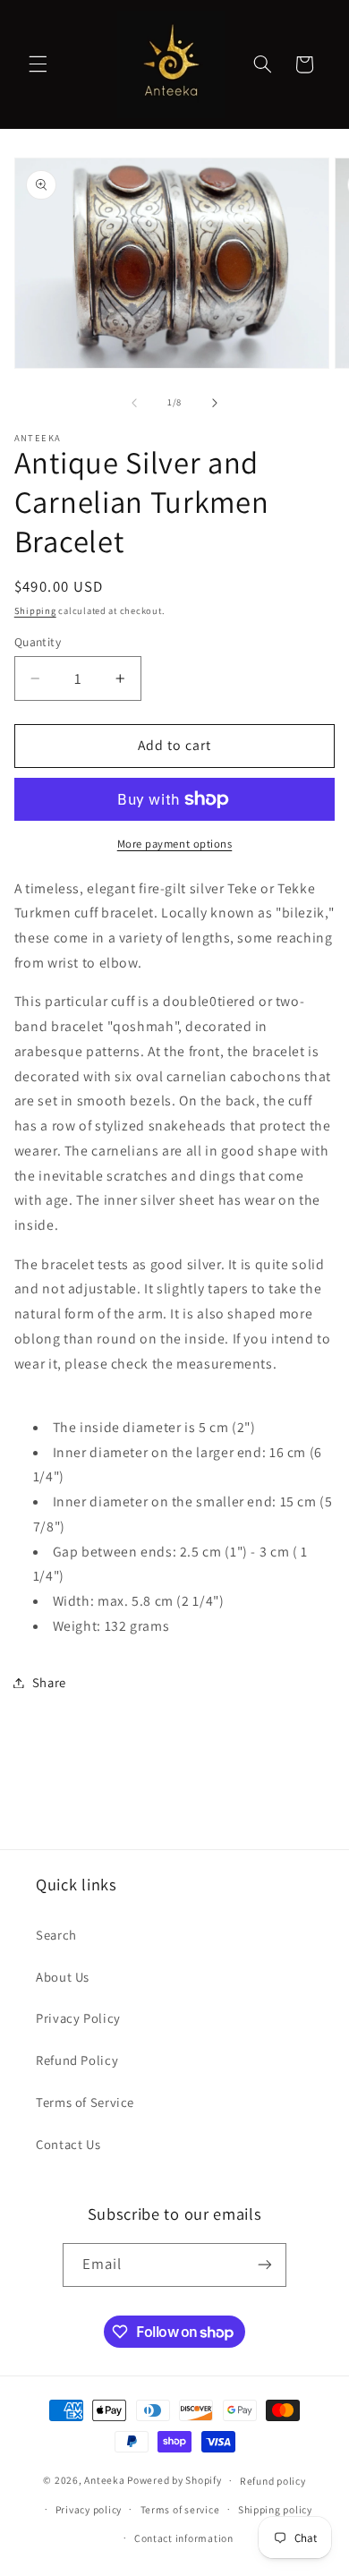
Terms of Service (85, 2102)
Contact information (184, 2538)
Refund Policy (77, 2060)
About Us (63, 1977)
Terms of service (180, 2509)
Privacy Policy (78, 2018)
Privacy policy (89, 2509)
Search (56, 1935)
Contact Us (68, 2144)
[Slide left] (134, 403)
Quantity (38, 642)
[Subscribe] (265, 2265)
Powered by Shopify (174, 2480)
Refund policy (273, 2481)
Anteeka (104, 2480)
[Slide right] (215, 403)
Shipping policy (275, 2509)
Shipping (35, 610)
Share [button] (49, 1682)
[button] (38, 64)
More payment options (175, 844)
